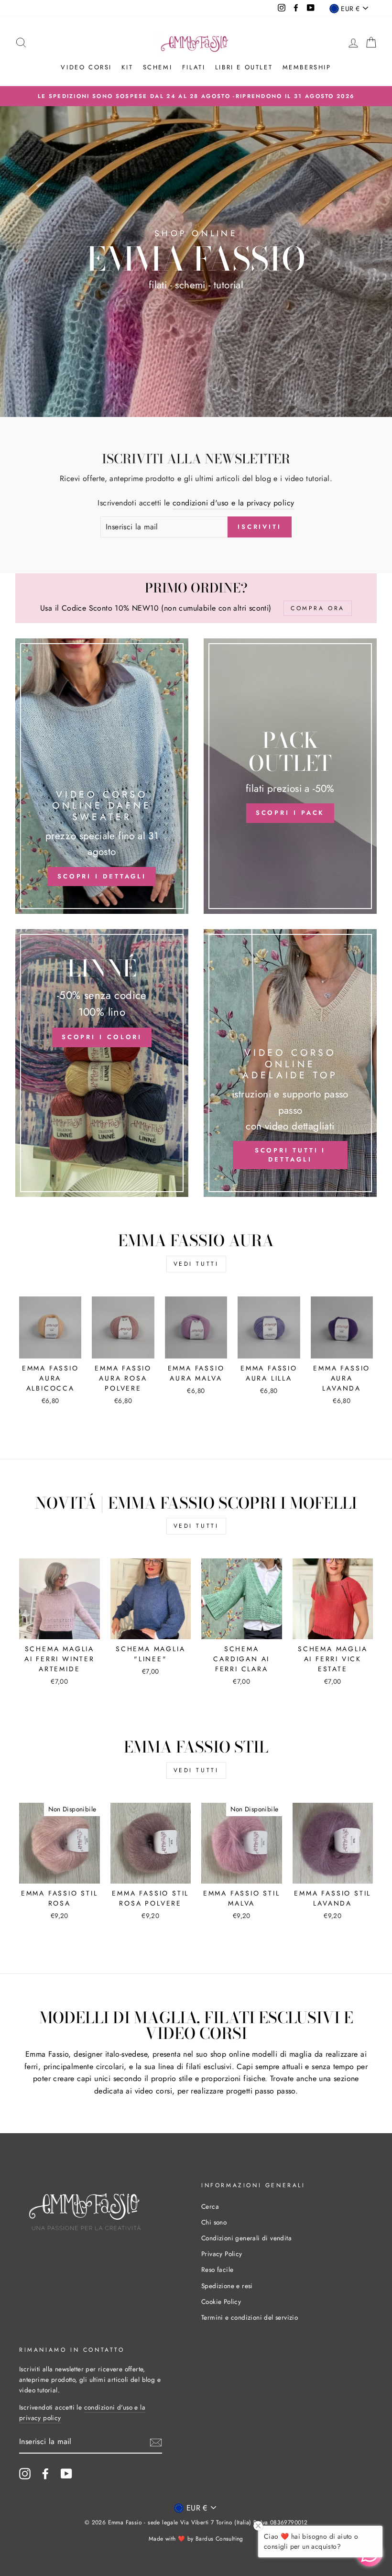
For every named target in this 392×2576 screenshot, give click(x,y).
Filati (194, 67)
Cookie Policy (221, 2302)
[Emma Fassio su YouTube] (66, 2474)
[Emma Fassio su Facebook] (45, 2474)
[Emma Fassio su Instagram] (25, 2474)
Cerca (210, 2206)
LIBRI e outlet (244, 67)
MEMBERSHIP (307, 67)
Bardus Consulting (219, 2539)
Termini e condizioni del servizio (250, 2317)
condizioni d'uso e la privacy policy (233, 503)
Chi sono (214, 2222)
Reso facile (217, 2269)
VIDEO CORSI (86, 67)
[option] (196, 96)
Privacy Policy (222, 2254)
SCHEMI (158, 67)
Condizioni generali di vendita (246, 2238)
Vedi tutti (196, 1264)
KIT (127, 67)
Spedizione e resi (227, 2286)
